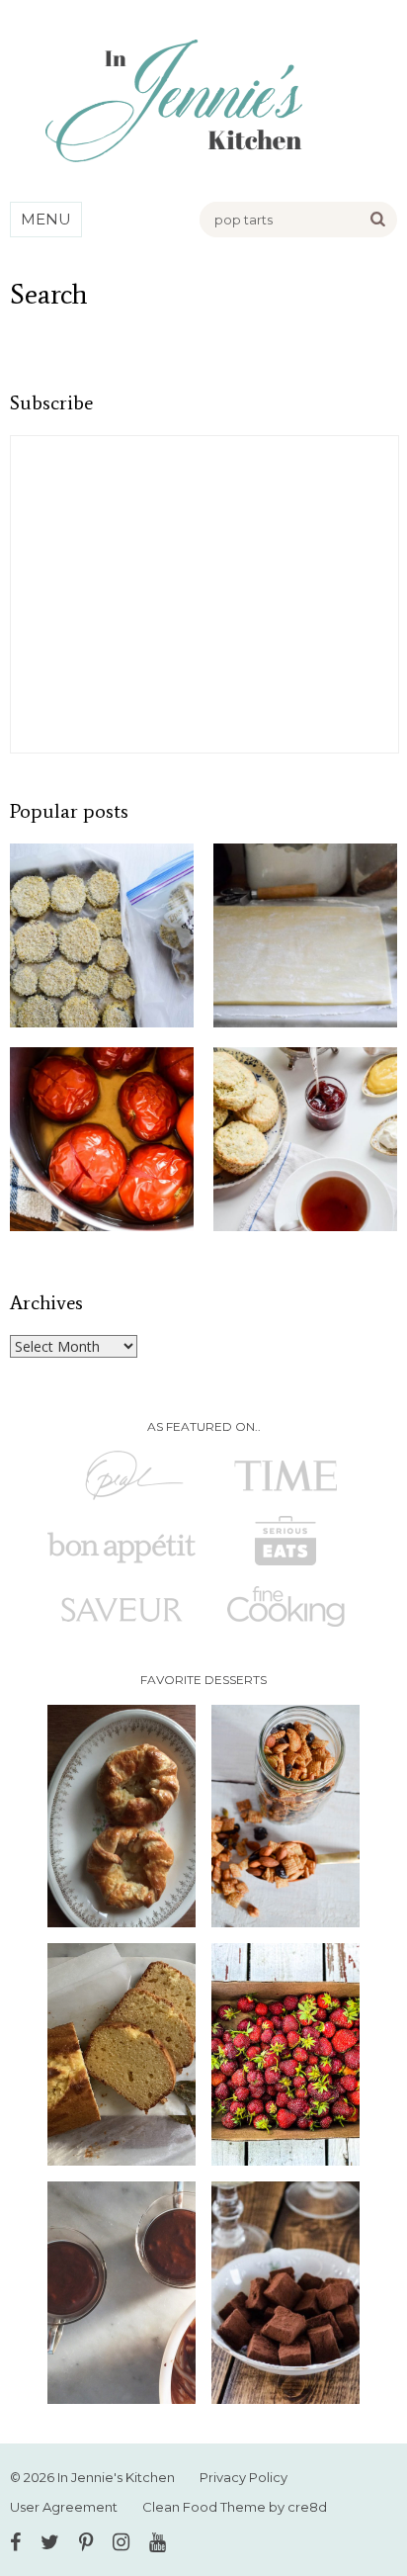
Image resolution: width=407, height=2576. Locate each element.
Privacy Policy (244, 2477)
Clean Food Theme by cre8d (235, 2507)
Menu (46, 219)
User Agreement (64, 2507)
